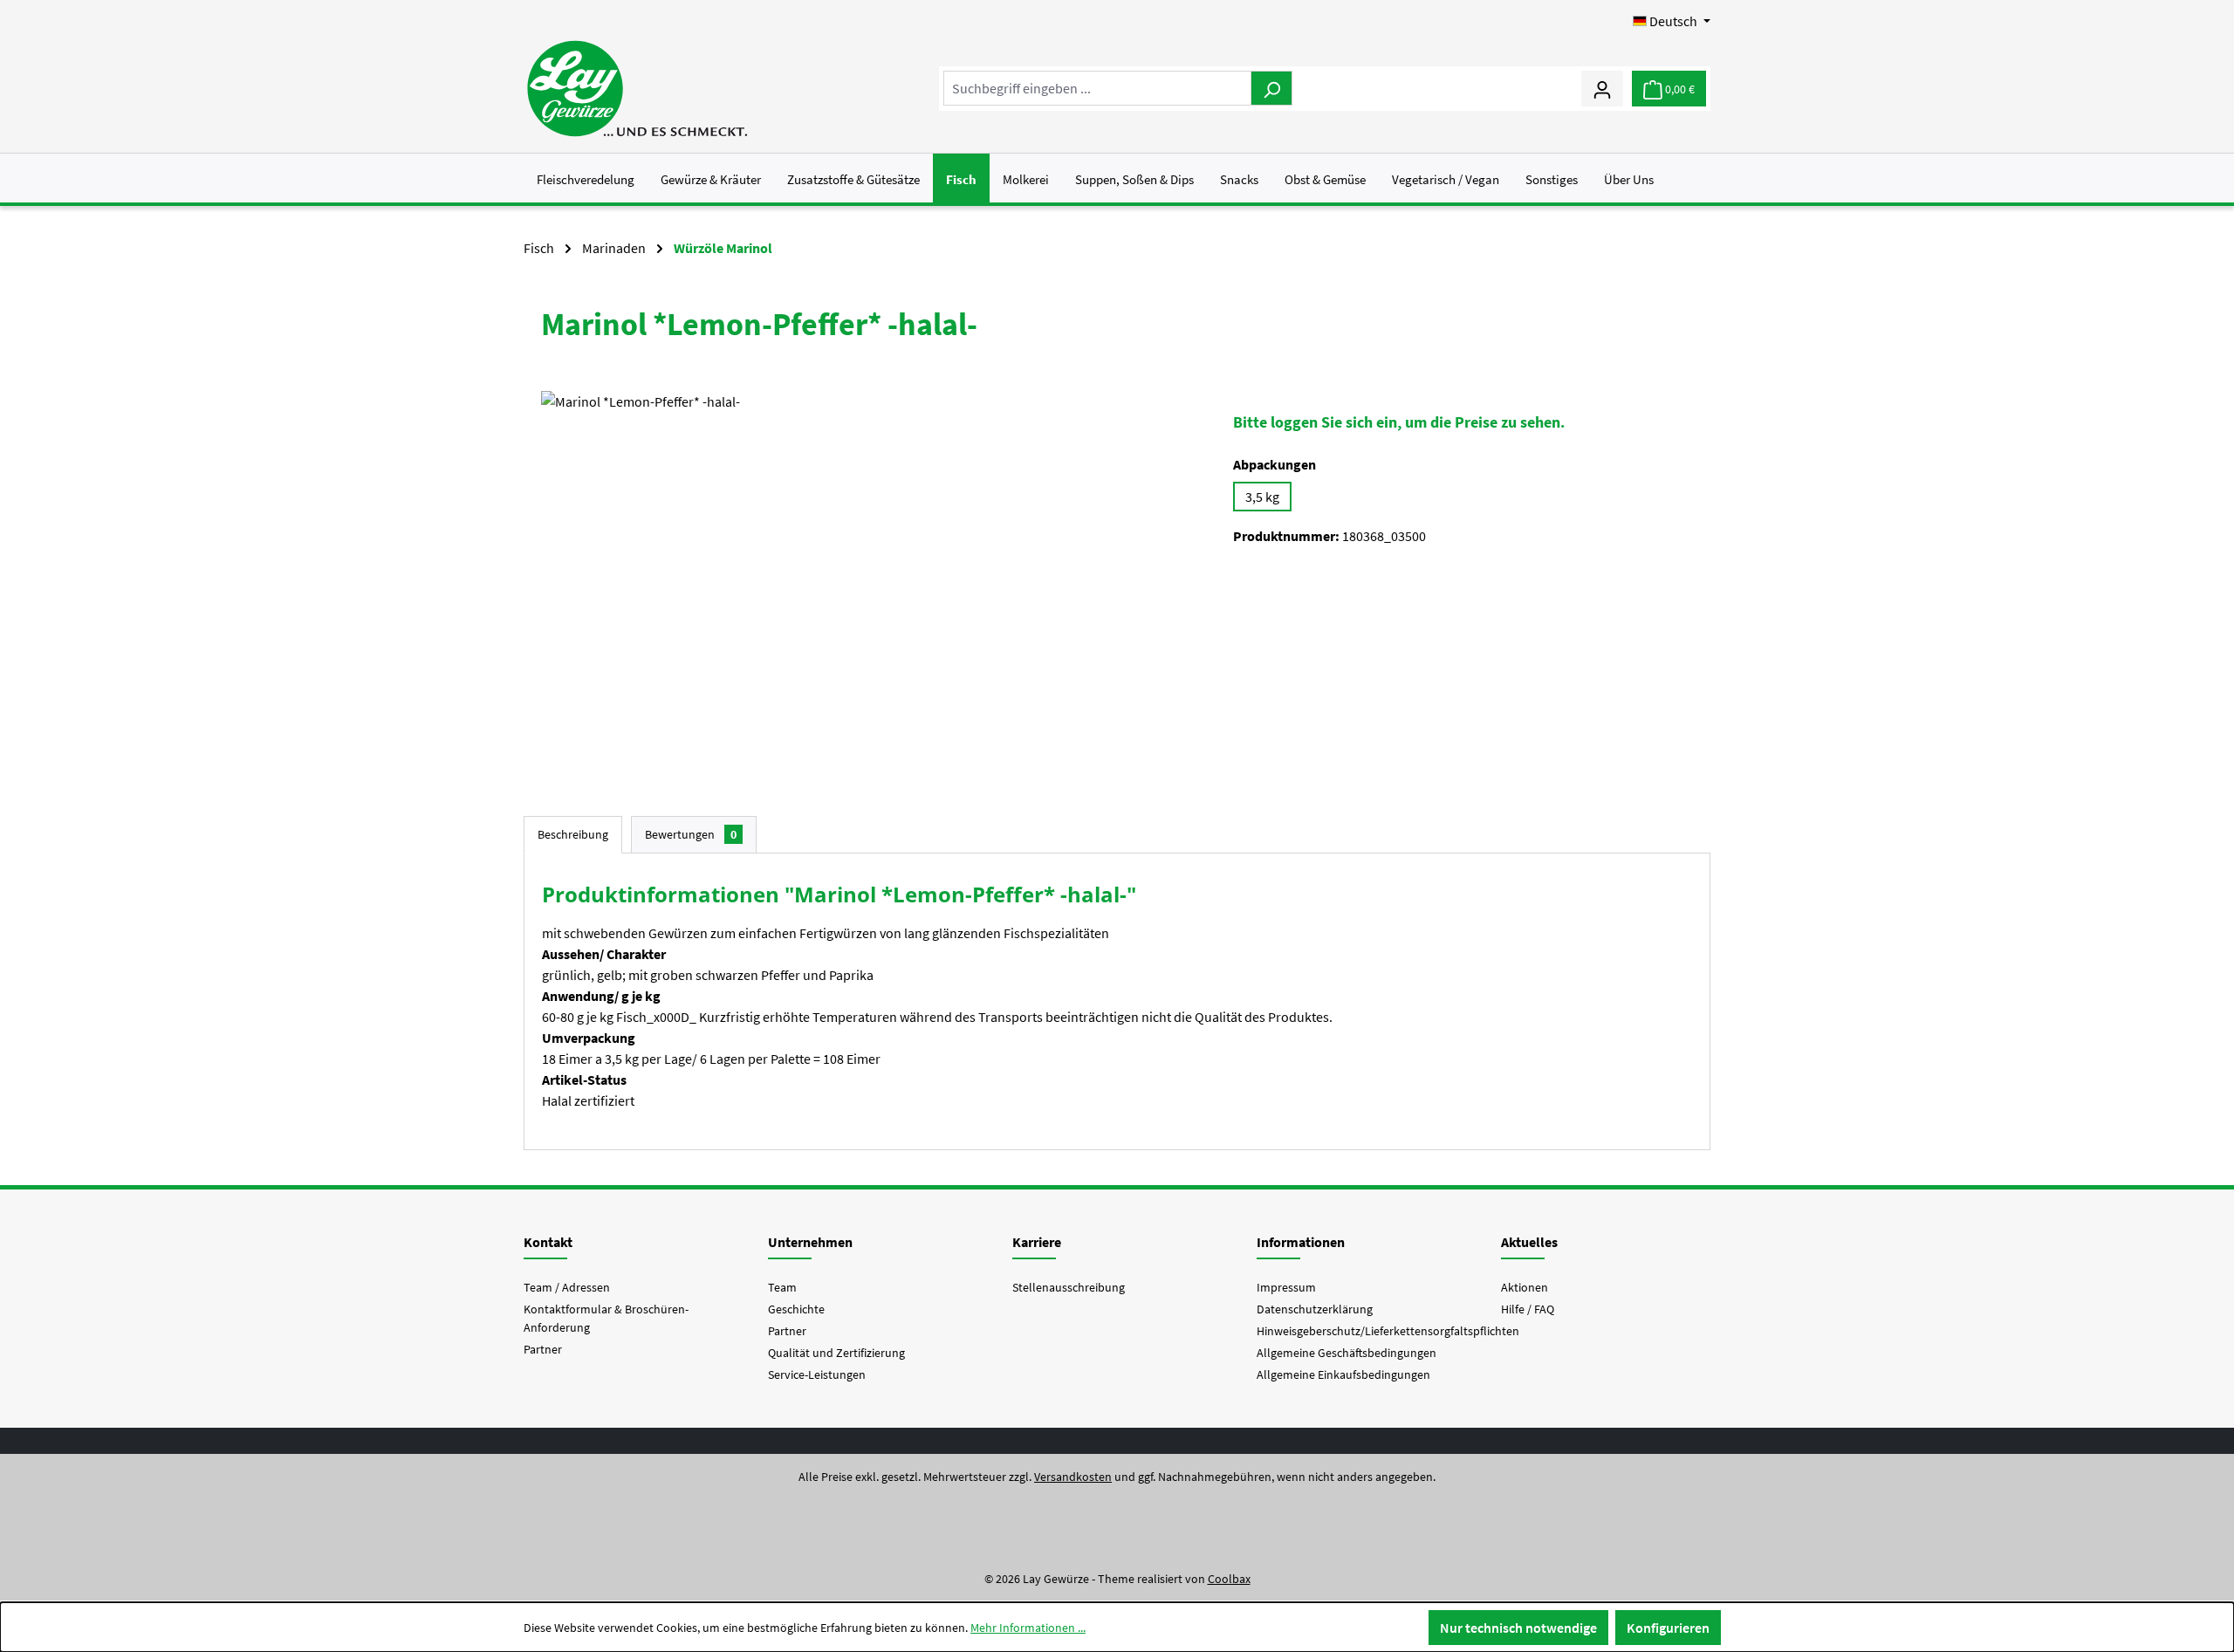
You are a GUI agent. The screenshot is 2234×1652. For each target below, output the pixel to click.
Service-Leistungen (817, 1374)
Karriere (1037, 1242)
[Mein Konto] (1602, 88)
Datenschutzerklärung (1315, 1309)
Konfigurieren (1668, 1628)
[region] (870, 579)
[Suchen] (1271, 88)
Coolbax (1229, 1579)
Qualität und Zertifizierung (836, 1353)
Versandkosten (1073, 1477)
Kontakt (548, 1242)
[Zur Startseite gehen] (637, 89)
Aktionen (1525, 1287)
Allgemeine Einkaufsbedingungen (1343, 1374)
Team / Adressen (567, 1287)
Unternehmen (810, 1242)
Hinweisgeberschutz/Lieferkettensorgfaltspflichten (1388, 1331)
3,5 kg (1262, 497)
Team (782, 1287)
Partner (543, 1349)
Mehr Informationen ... (1028, 1628)
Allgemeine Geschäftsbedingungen (1347, 1353)
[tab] (573, 835)
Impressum (1286, 1287)
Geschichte (796, 1309)
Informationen (1301, 1242)
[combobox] (1097, 88)
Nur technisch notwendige (1518, 1628)
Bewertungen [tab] (691, 834)
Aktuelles (1529, 1242)
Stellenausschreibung (1069, 1287)
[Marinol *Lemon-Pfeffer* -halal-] (870, 579)
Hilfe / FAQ (1528, 1309)
